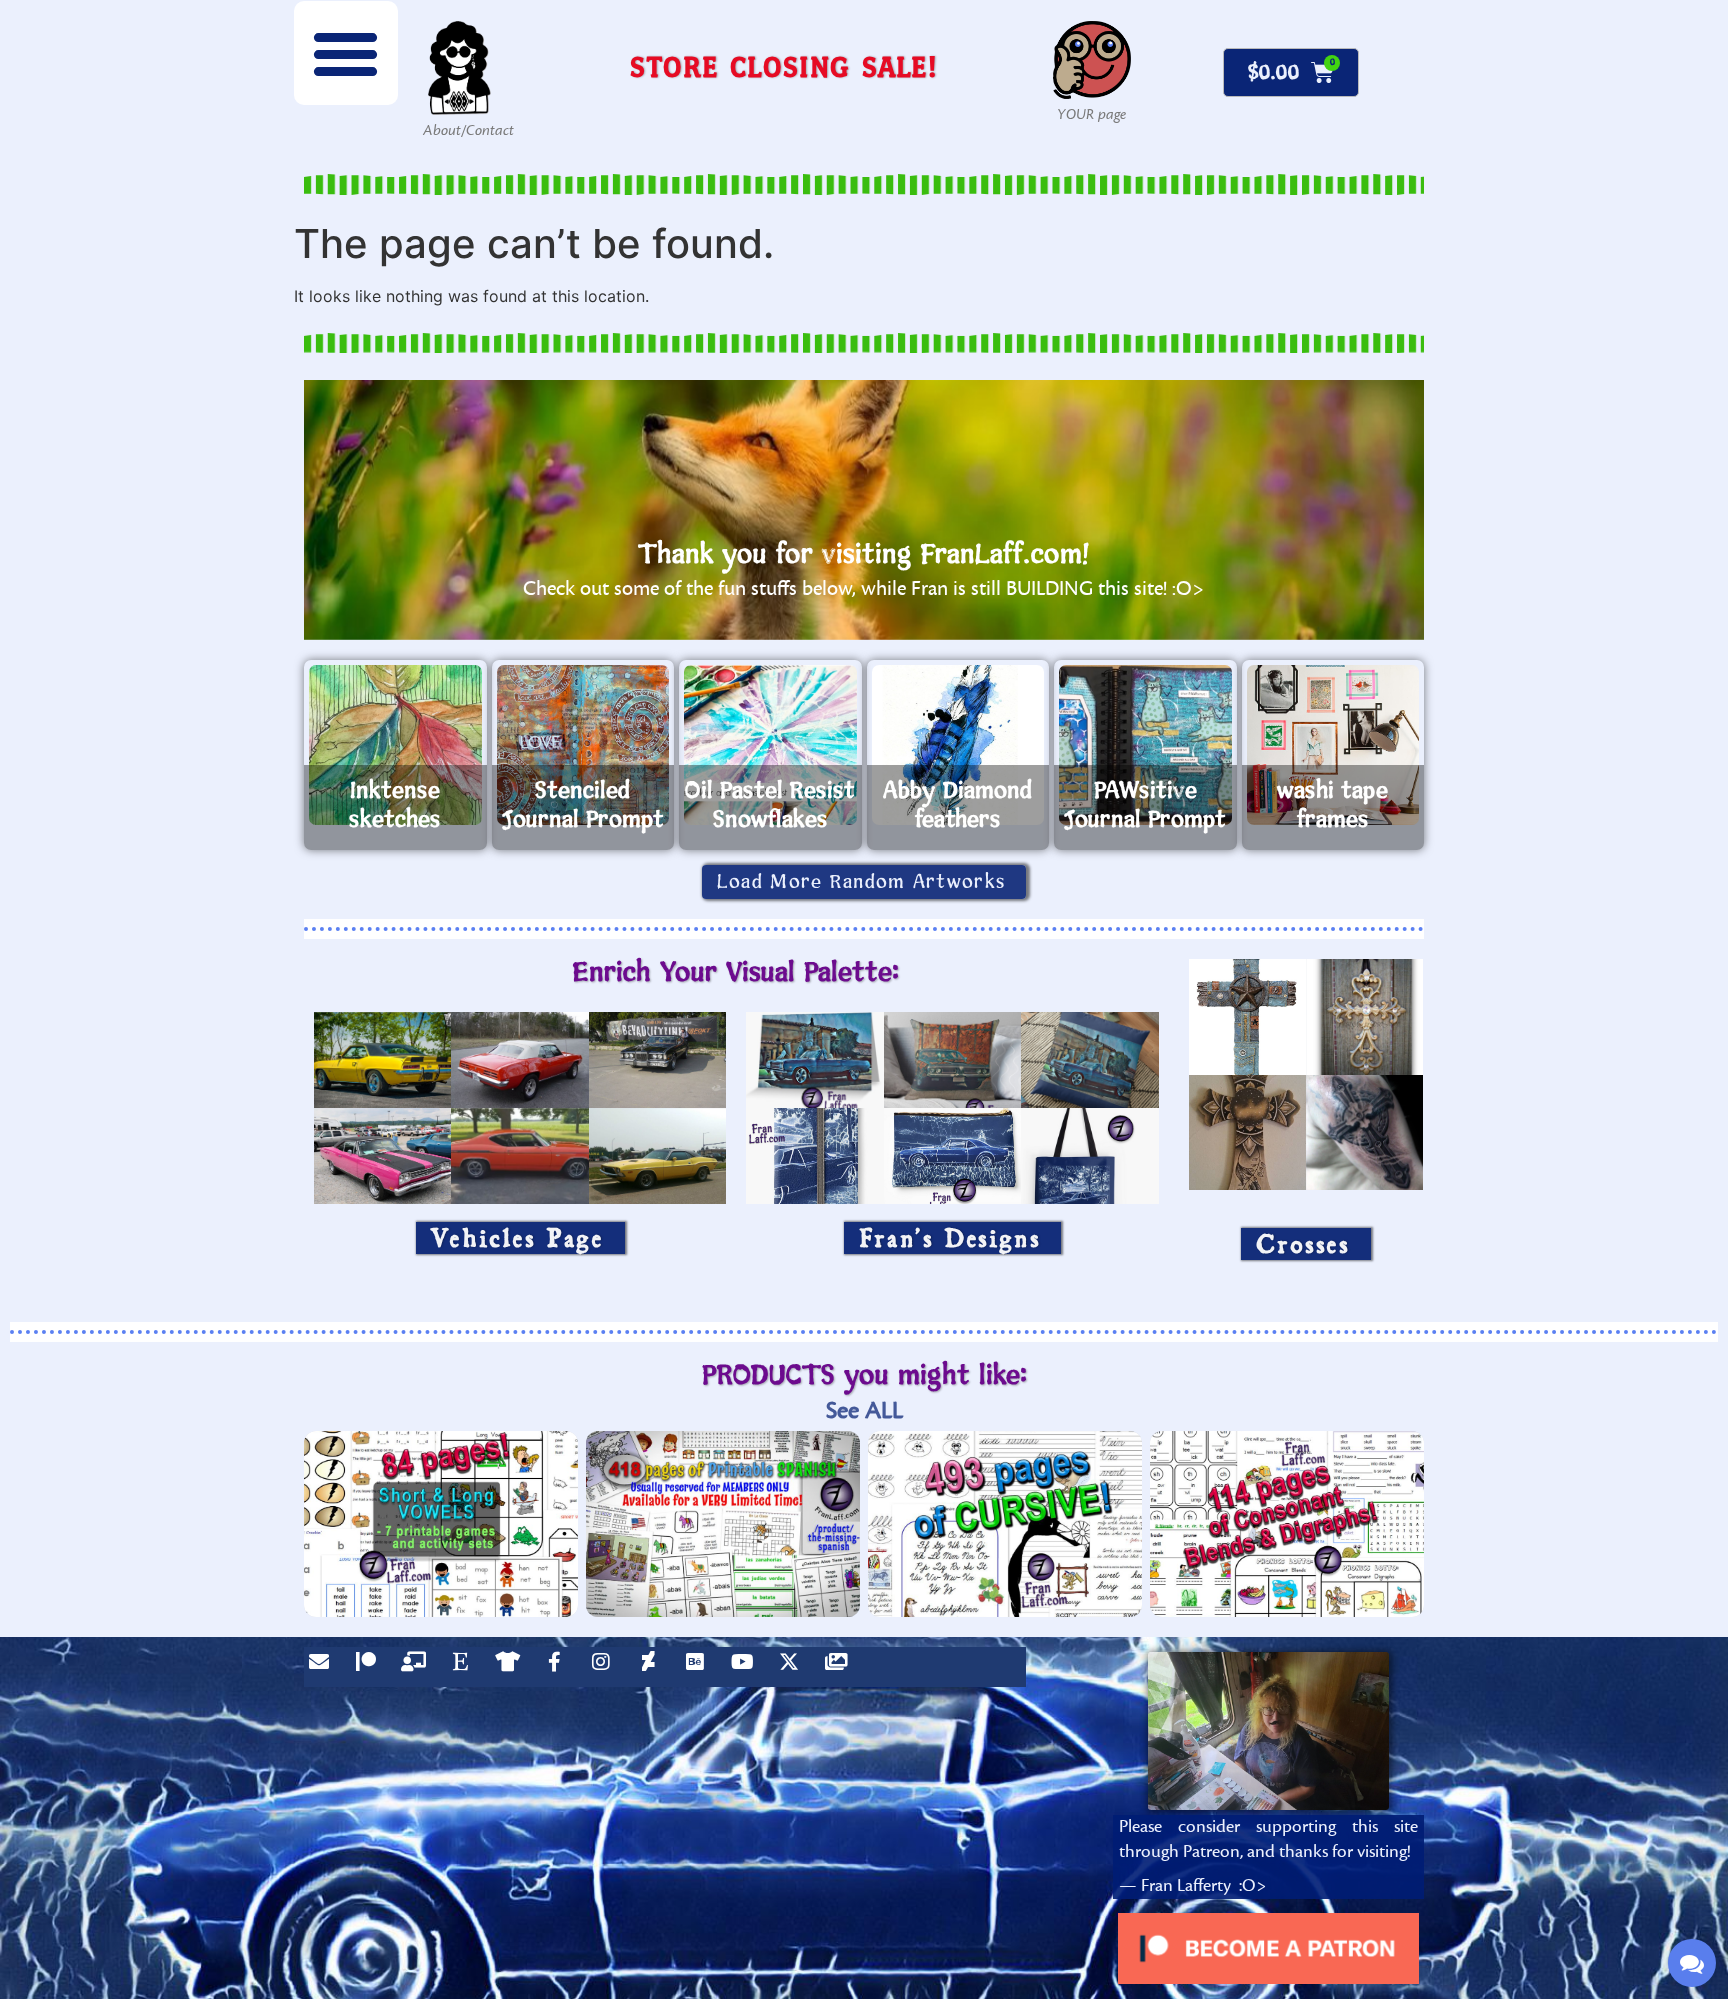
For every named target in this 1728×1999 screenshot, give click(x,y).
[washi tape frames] (1333, 745)
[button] (346, 53)
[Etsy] (465, 1667)
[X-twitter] (794, 1667)
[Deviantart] (653, 1667)
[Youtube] (747, 1667)
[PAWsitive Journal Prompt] (1145, 745)
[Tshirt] (512, 1667)
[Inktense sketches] (395, 745)
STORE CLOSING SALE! (784, 66)
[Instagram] (606, 1667)
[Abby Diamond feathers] (958, 745)
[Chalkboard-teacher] (418, 1667)
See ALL (864, 1410)
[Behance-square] (700, 1667)
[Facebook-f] (559, 1667)
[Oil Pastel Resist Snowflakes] (770, 745)
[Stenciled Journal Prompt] (583, 745)
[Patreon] (371, 1667)
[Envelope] (324, 1667)
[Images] (841, 1667)
